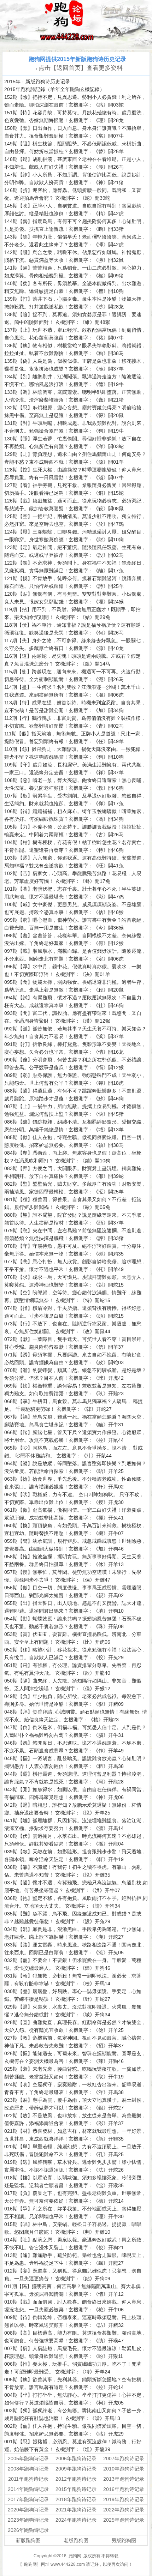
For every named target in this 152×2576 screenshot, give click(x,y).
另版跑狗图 (124, 2540)
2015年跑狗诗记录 (76, 2489)
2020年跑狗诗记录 (28, 2510)
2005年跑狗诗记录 (28, 2458)
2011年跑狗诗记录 (28, 2479)
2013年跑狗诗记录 (124, 2479)
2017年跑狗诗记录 (28, 2499)
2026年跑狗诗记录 (28, 2530)
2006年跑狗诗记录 (76, 2458)
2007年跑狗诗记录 (124, 2458)
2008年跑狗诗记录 (28, 2469)
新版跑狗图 (28, 2540)
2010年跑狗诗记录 (124, 2469)
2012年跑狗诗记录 (76, 2479)
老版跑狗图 (76, 2540)
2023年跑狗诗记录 (28, 2520)
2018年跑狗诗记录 (76, 2499)
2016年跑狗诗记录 (124, 2489)
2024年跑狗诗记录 (76, 2520)
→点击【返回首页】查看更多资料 (78, 68)
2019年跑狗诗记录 (124, 2499)
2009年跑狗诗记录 (76, 2469)
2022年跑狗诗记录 (124, 2510)
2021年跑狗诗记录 (76, 2510)
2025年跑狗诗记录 (124, 2520)
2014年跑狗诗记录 (28, 2489)
